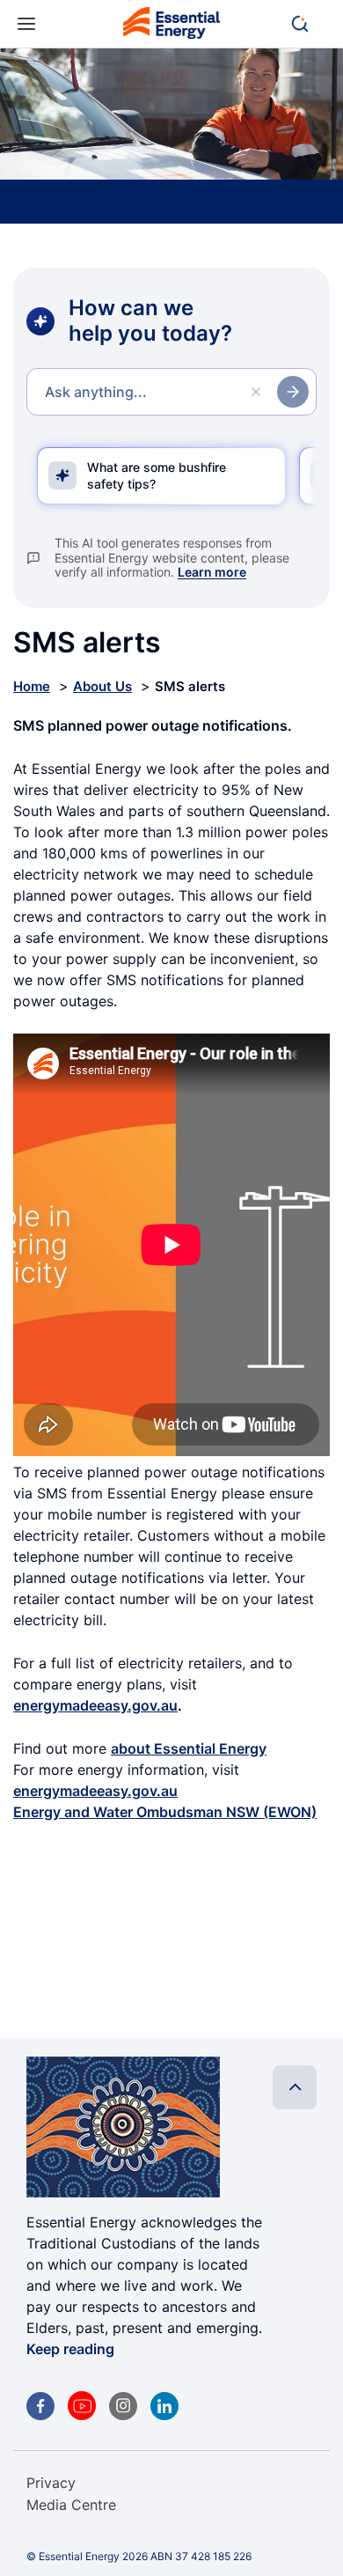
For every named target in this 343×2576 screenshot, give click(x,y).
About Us (102, 686)
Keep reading (70, 2349)
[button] (308, 24)
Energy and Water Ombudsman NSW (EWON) (165, 1812)
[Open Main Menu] (26, 24)
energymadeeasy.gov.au (95, 1705)
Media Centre (71, 2505)
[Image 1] (171, 26)
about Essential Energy (189, 1748)
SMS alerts (190, 686)
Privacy (51, 2483)
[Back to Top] (295, 2087)
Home (32, 686)
